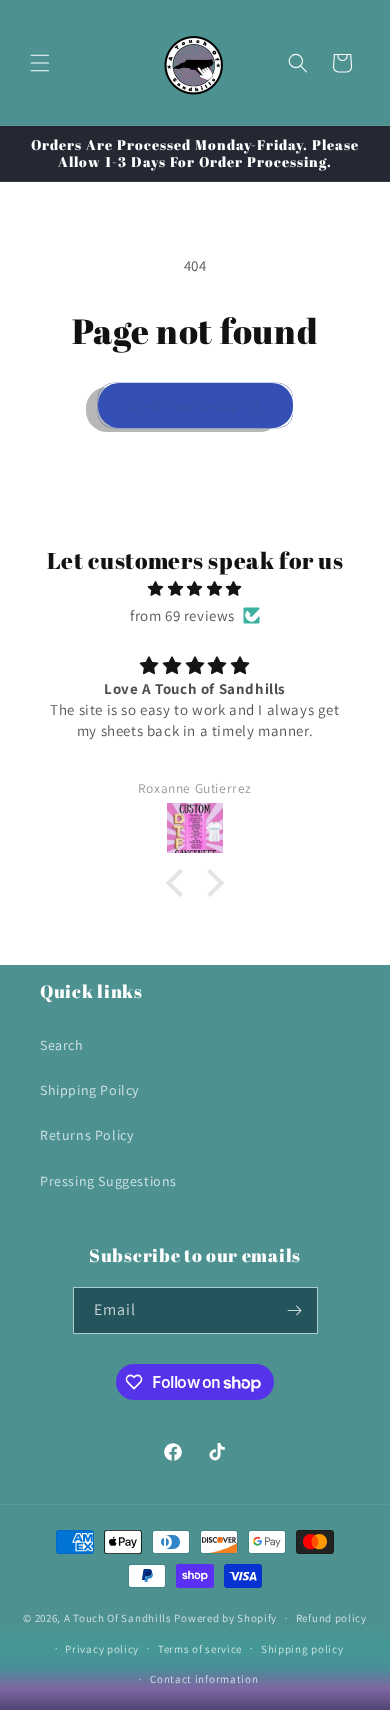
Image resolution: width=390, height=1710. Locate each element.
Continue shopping (195, 404)
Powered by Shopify (225, 1618)
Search (62, 1045)
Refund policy (331, 1618)
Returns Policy (86, 1135)
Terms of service (200, 1649)
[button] (40, 63)
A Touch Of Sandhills (118, 1618)
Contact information (204, 1679)
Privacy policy (102, 1649)
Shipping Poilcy (89, 1090)
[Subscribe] (295, 1310)
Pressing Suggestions (108, 1181)
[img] (195, 588)
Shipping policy (302, 1649)
